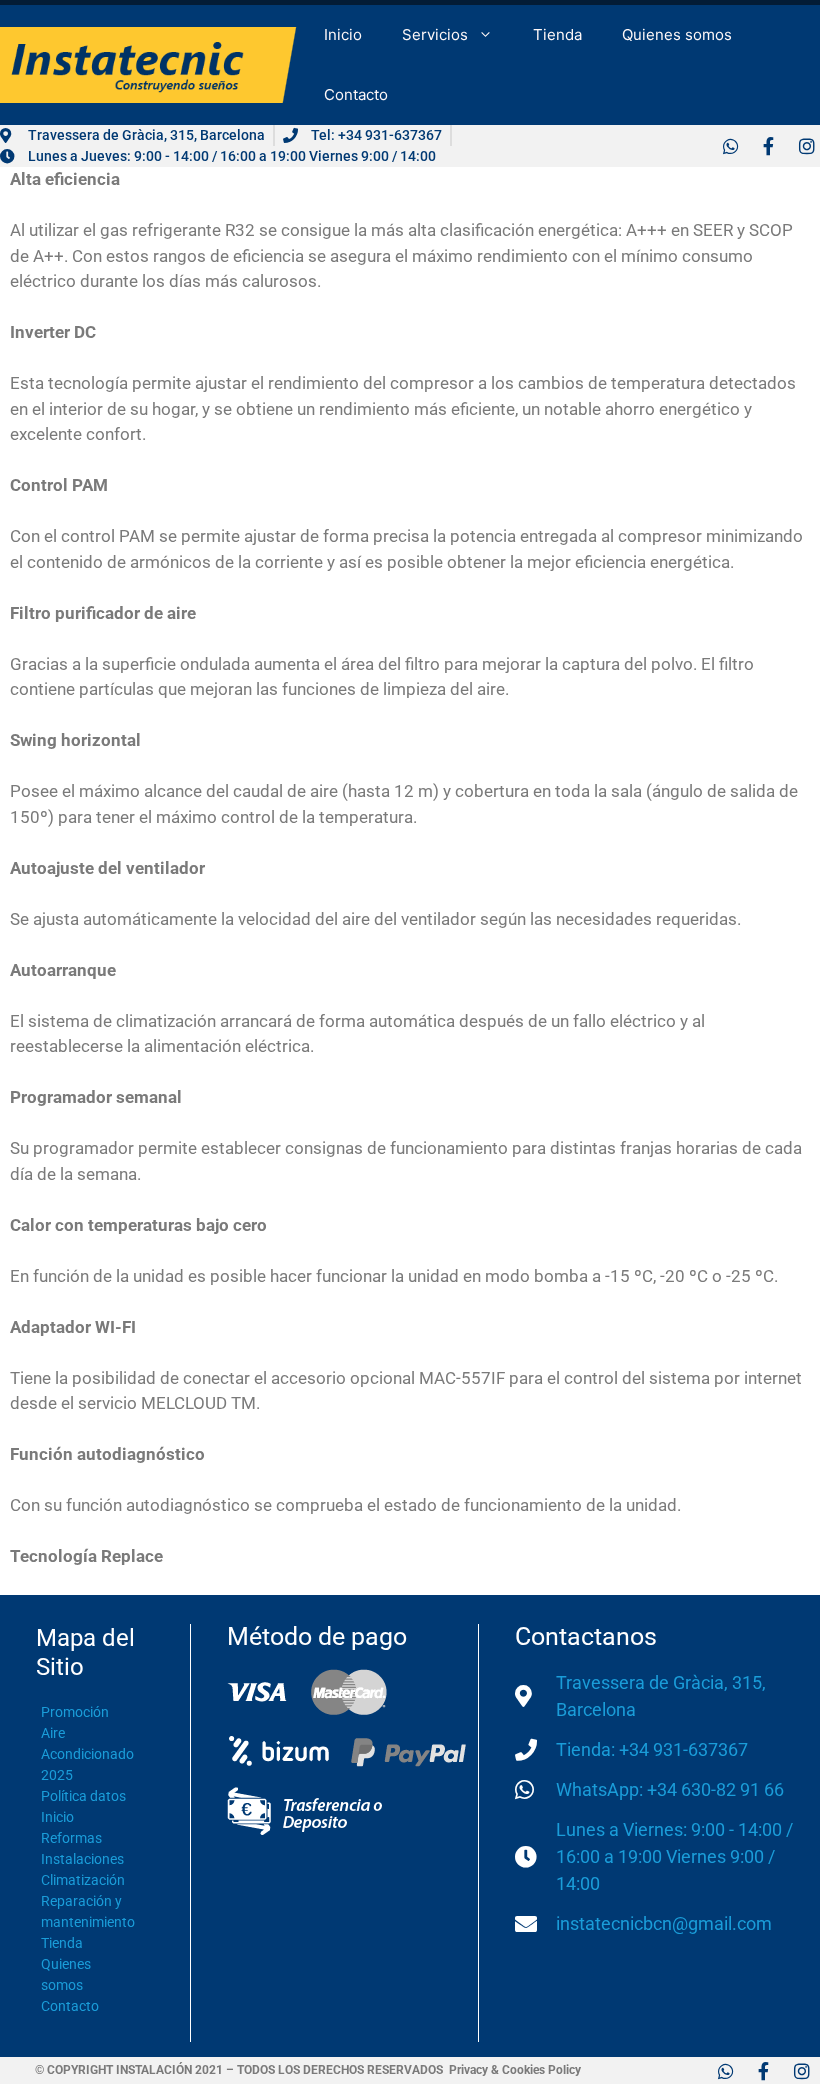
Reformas (71, 1838)
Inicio (343, 34)
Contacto (356, 94)
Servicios (435, 34)
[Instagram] (806, 145)
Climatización (83, 1880)
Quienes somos (677, 34)
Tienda (557, 34)
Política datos (83, 1796)
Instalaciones (82, 1859)
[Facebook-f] (768, 145)
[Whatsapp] (730, 145)
